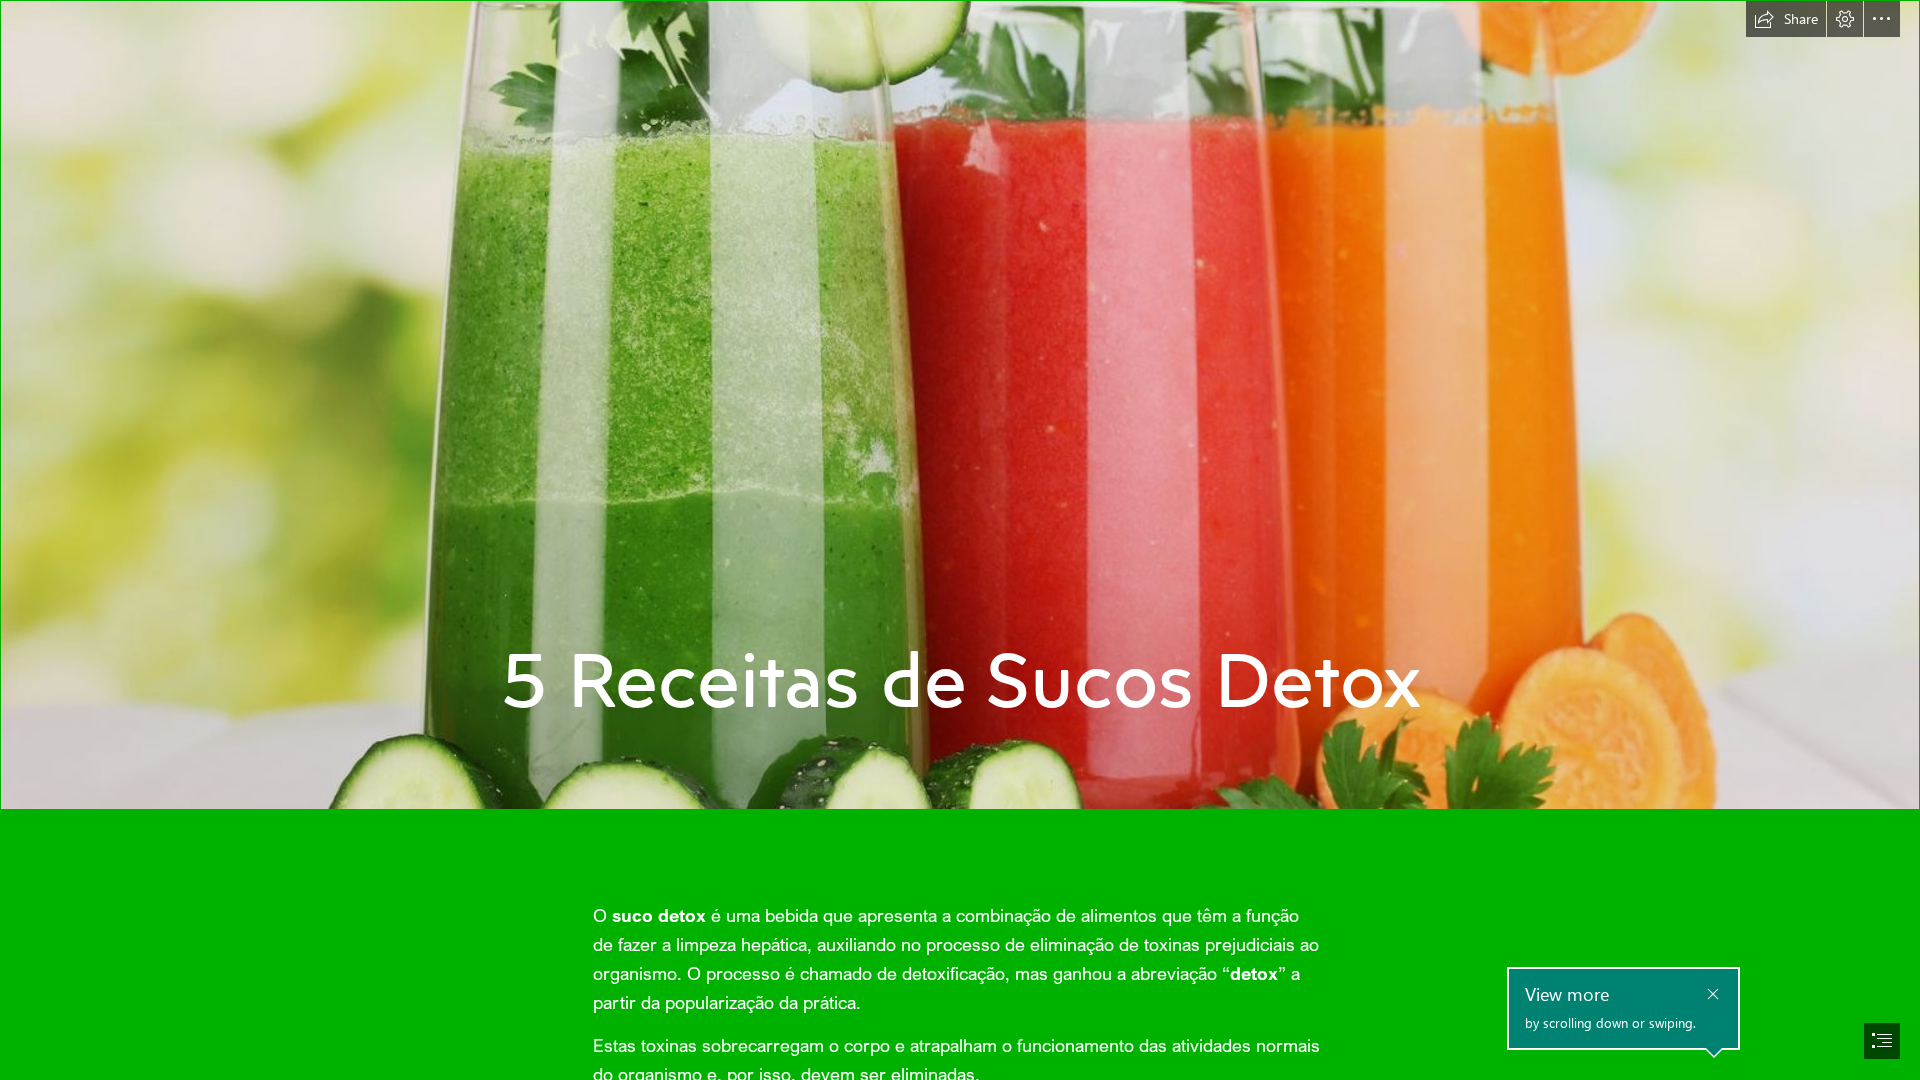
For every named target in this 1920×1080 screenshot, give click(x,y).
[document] (960, 540)
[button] (1786, 19)
